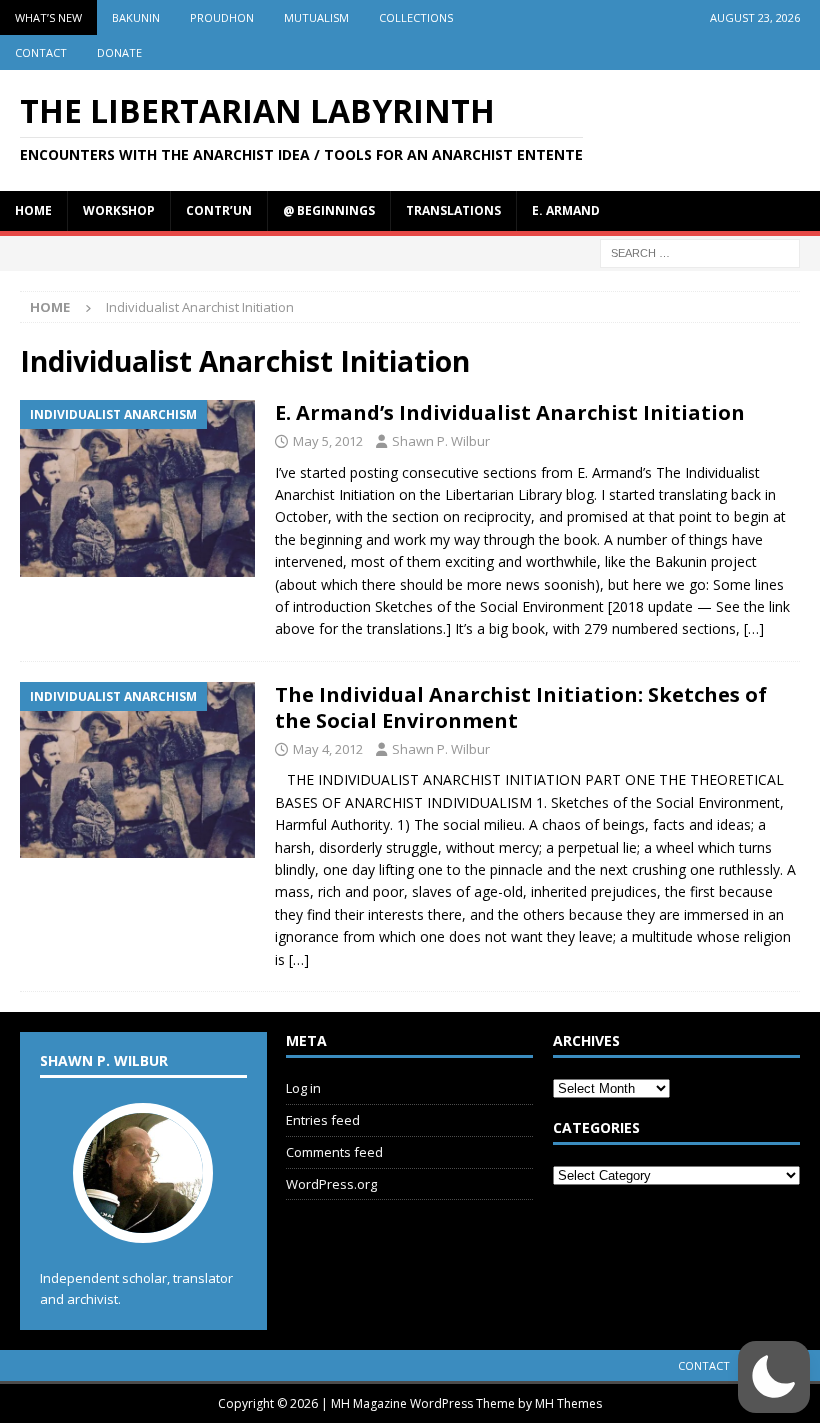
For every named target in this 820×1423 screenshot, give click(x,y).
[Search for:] (700, 251)
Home (33, 210)
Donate (119, 52)
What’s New (48, 17)
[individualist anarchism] (137, 488)
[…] (754, 628)
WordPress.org (331, 1184)
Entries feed (323, 1120)
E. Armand (566, 210)
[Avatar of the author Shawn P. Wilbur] (143, 1222)
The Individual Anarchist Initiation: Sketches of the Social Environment (521, 707)
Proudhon (222, 17)
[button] (774, 1377)
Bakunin (136, 17)
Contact (41, 52)
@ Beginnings (329, 210)
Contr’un (219, 210)
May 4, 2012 (328, 749)
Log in (303, 1088)
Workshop (119, 210)
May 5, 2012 (328, 441)
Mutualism (316, 17)
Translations (453, 210)
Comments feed (334, 1152)
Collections (416, 17)
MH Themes (568, 1403)
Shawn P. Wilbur (441, 441)
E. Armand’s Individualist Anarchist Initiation (510, 412)
